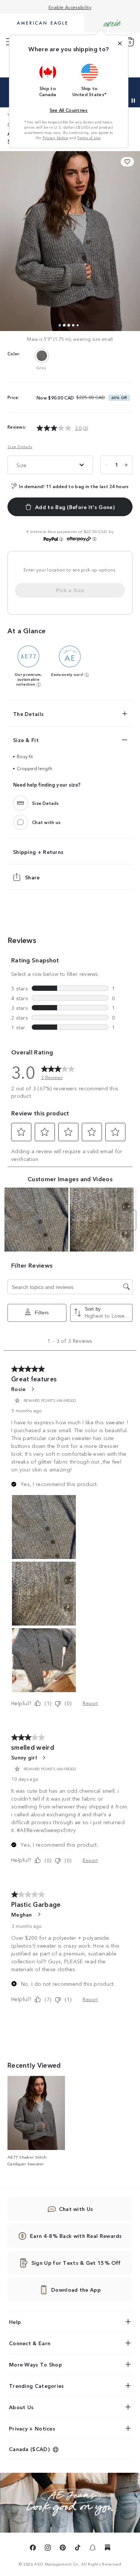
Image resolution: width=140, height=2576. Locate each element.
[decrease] (107, 465)
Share (32, 877)
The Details (28, 714)
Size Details (20, 446)
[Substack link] (108, 2549)
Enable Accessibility (70, 7)
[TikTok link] (78, 2549)
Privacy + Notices (32, 2428)
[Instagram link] (48, 2549)
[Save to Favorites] (127, 162)
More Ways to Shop (35, 2364)
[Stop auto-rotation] (133, 101)
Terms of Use (89, 138)
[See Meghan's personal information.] (39, 1914)
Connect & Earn (30, 2343)
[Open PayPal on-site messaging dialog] (61, 539)
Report (90, 1703)
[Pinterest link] (63, 2549)
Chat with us (46, 822)
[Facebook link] (33, 2549)
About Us (21, 2407)
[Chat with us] (21, 822)
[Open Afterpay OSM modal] (94, 539)
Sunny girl (24, 1757)
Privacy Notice (55, 138)
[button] (48, 80)
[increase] (126, 465)
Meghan (22, 1914)
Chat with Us (76, 2209)
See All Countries (69, 110)
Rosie (18, 1389)
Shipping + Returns (38, 852)
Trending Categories (37, 2386)
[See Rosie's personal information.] (32, 1389)
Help (15, 2322)
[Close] (120, 43)
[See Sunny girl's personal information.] (44, 1758)
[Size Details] (21, 803)
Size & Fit (26, 740)
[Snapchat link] (93, 2549)
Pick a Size (70, 590)
